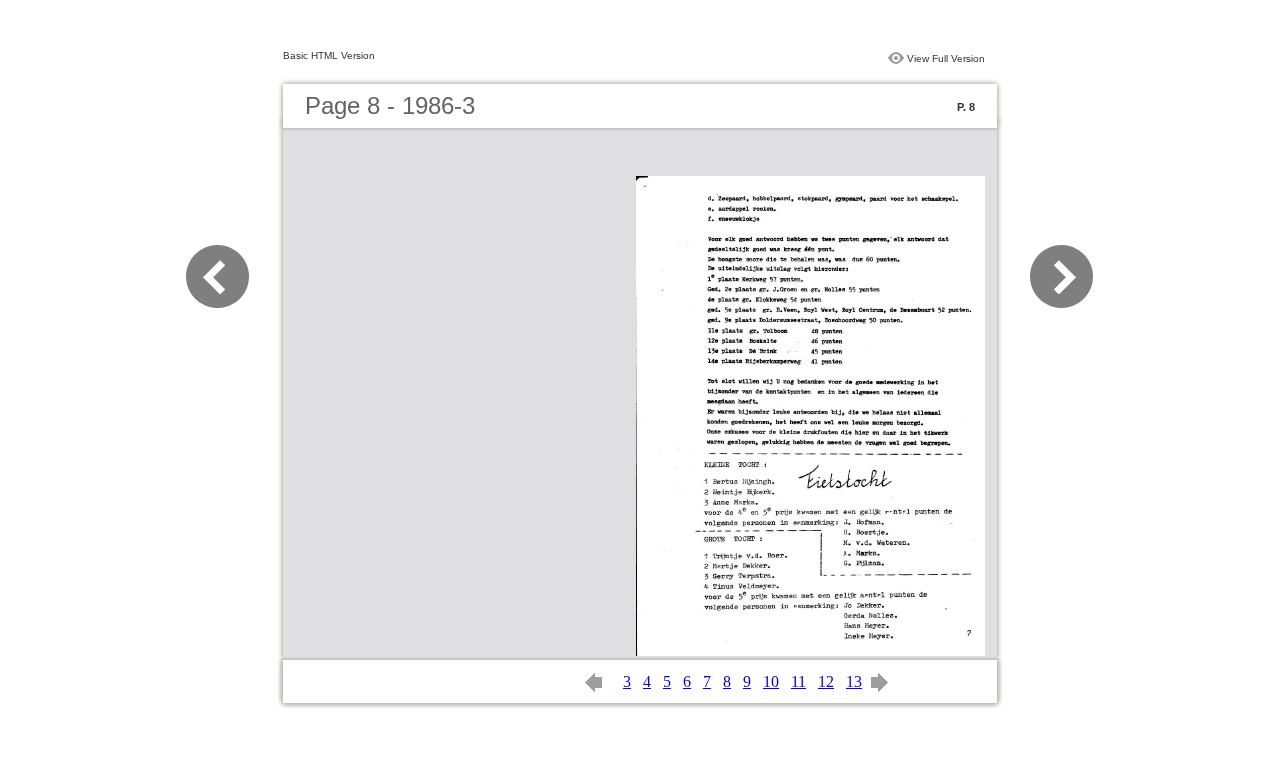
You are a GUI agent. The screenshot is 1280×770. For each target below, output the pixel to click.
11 (798, 681)
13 (854, 681)
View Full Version (946, 58)
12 (826, 681)
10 (771, 681)
